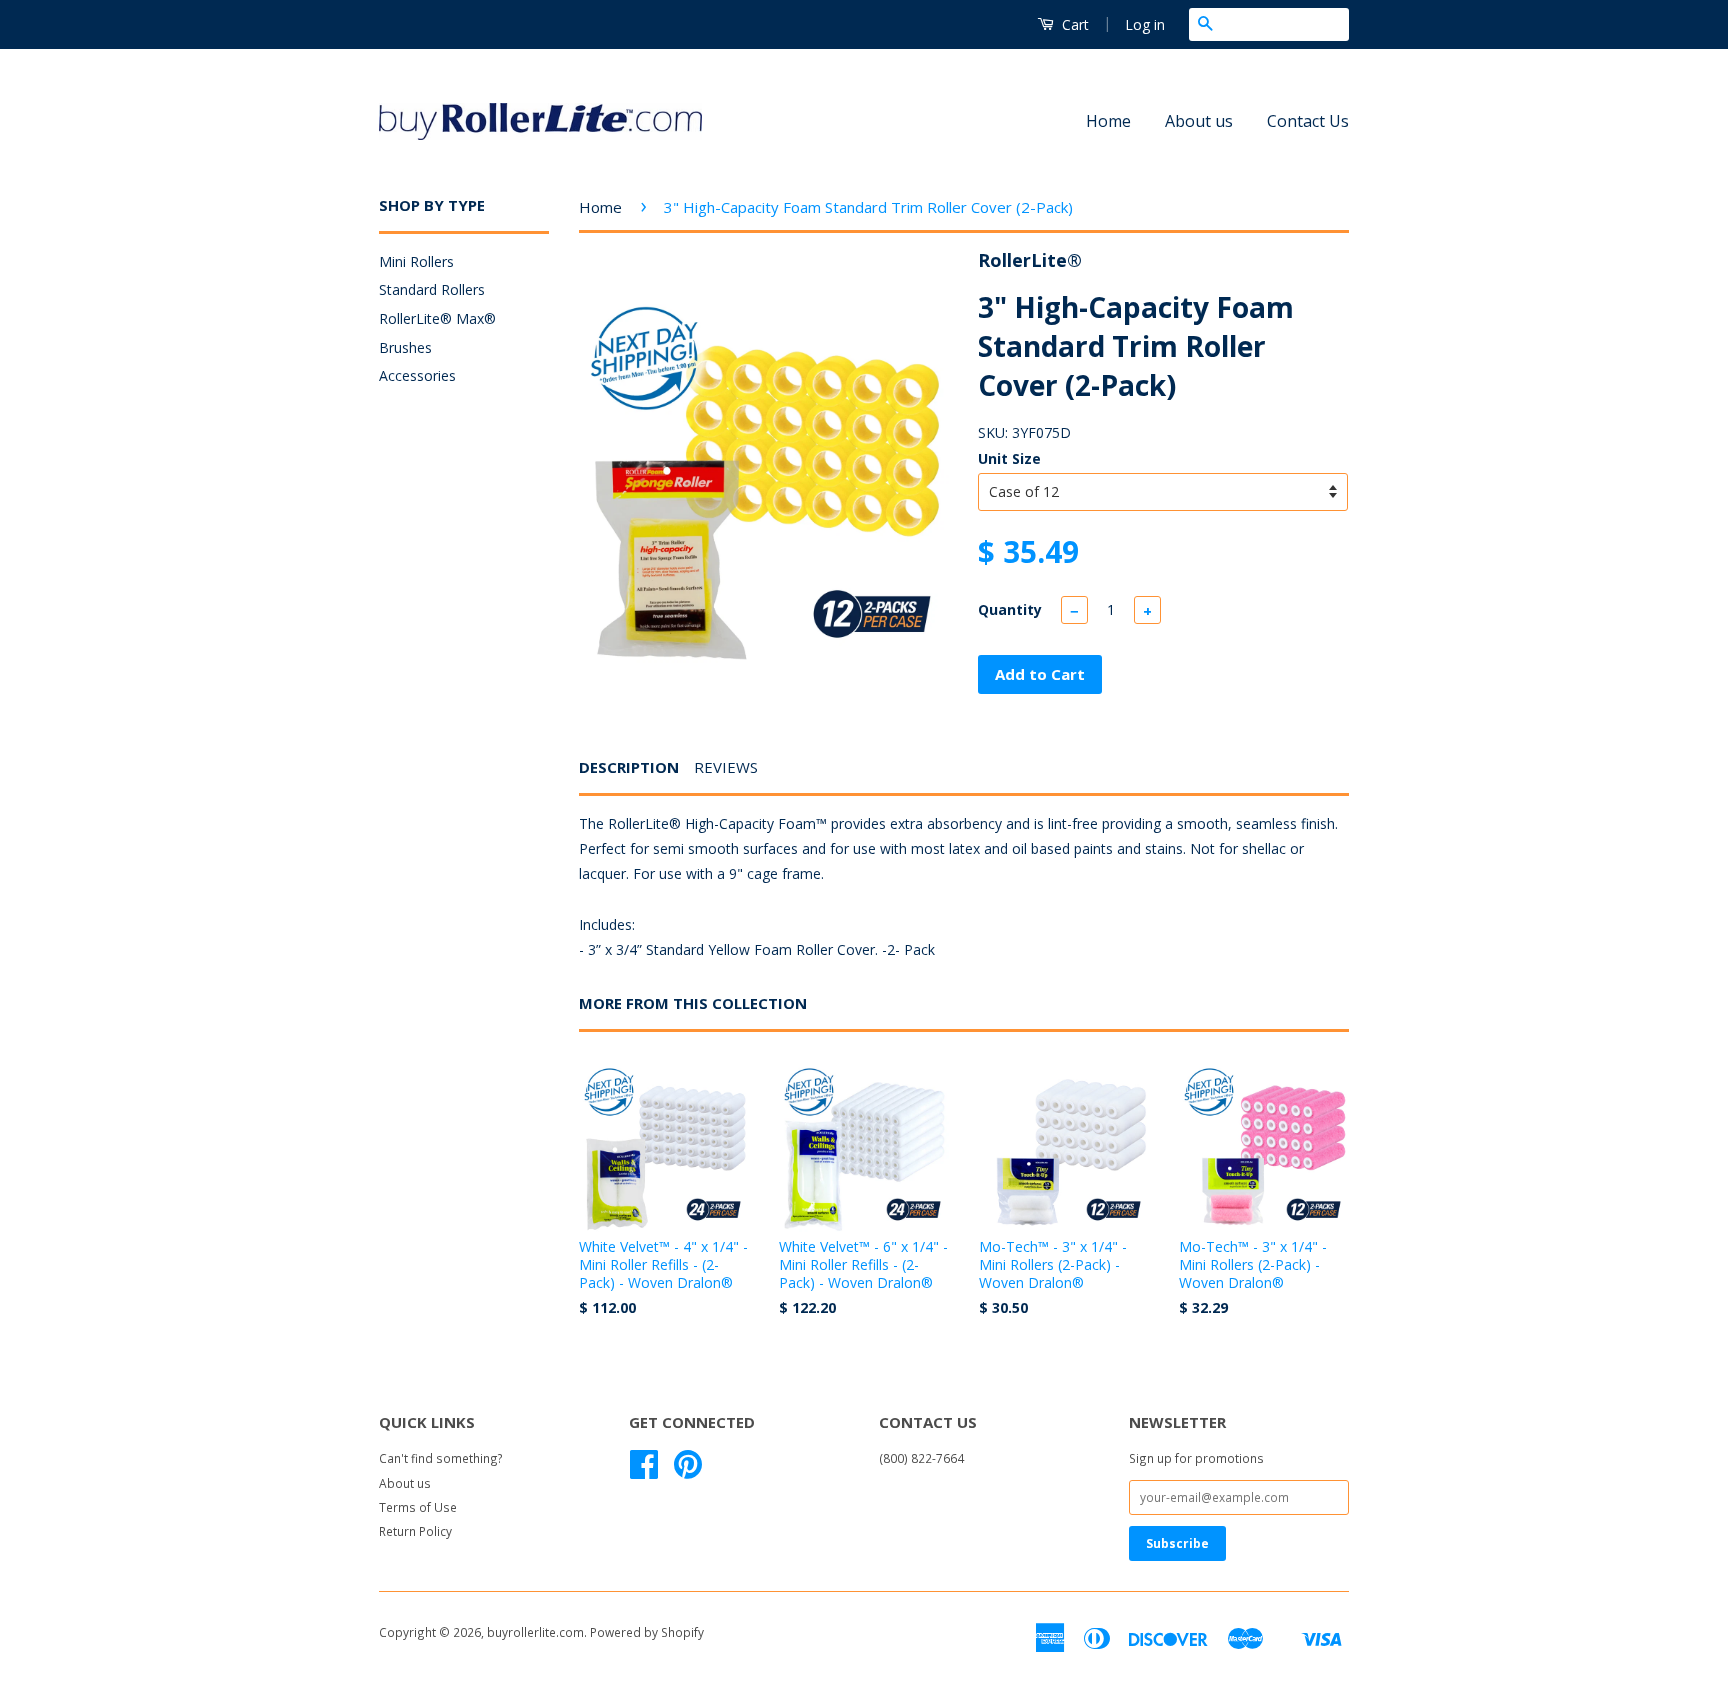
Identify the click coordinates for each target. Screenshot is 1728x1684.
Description (629, 767)
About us (1199, 121)
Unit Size (1009, 458)
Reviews (726, 767)
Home (1108, 121)
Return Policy (415, 1531)
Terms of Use (418, 1507)
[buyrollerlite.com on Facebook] (644, 1471)
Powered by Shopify (647, 1632)
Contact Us (1308, 121)
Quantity (1010, 609)
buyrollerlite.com (535, 1632)
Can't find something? (441, 1458)
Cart (1073, 24)
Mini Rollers (416, 261)
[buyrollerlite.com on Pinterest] (688, 1471)
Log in (1145, 24)
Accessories (417, 375)
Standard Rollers (432, 289)
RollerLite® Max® (437, 318)
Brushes (405, 347)
